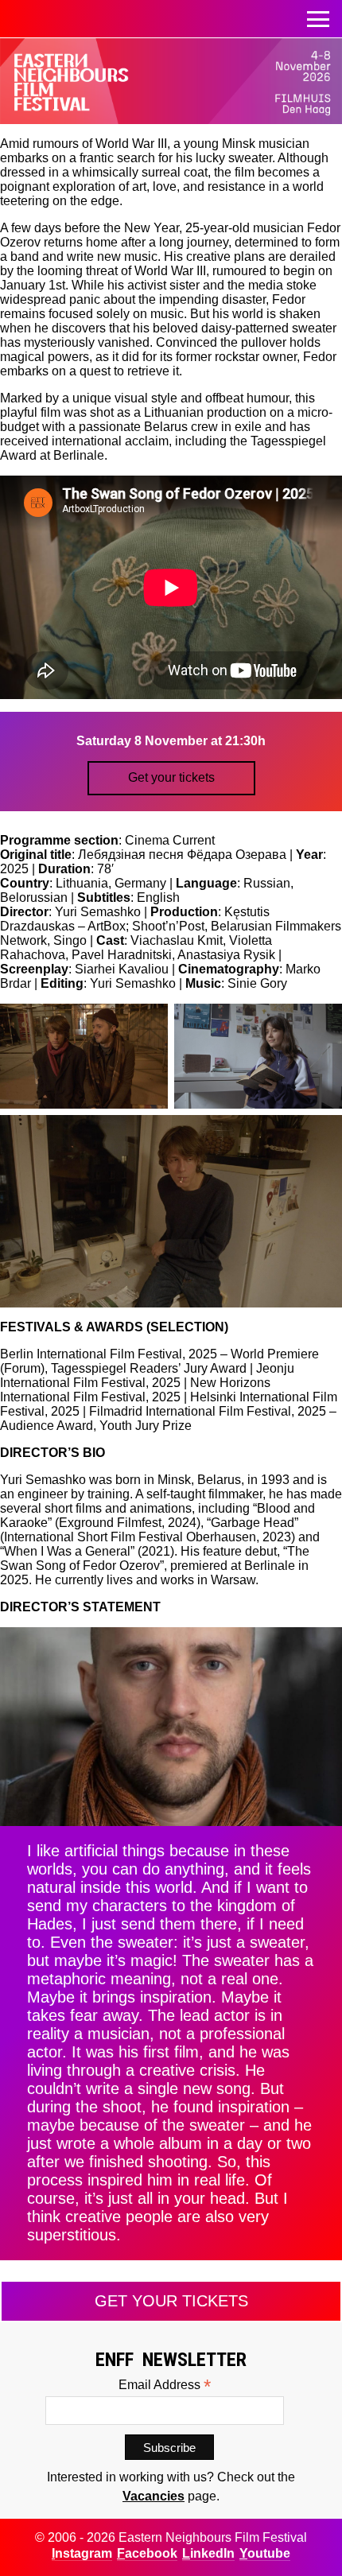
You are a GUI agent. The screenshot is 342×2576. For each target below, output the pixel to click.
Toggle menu (318, 19)
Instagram (82, 2553)
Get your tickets (171, 777)
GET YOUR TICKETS (171, 2301)
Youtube (265, 2553)
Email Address (165, 2385)
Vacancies (154, 2496)
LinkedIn (208, 2553)
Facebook (147, 2553)
